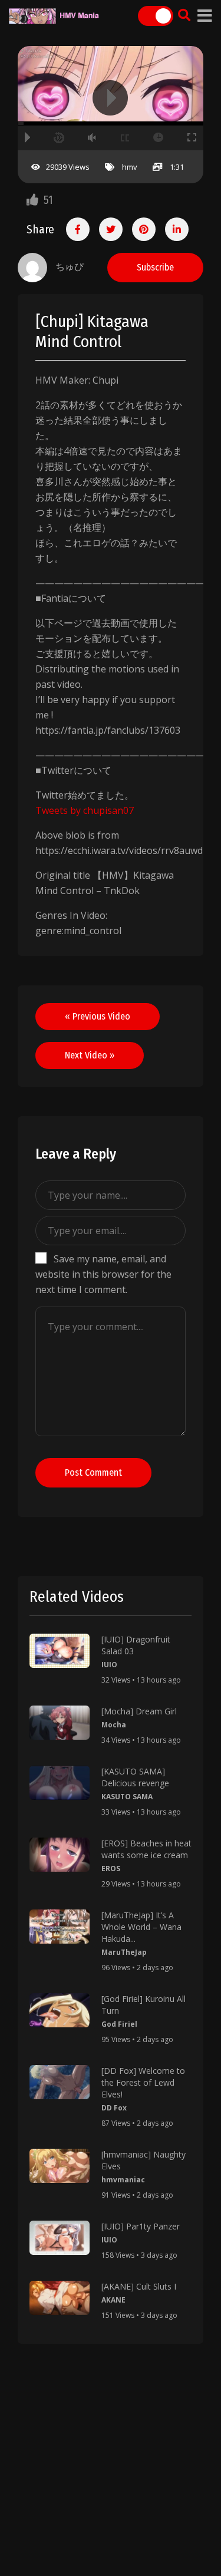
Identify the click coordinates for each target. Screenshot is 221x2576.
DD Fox (114, 2108)
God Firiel (119, 2024)
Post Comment (93, 1472)
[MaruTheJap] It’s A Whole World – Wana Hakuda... (141, 1927)
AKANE (113, 2300)
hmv (130, 167)
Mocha (114, 1725)
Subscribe (155, 267)
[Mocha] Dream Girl (139, 1711)
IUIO (109, 1665)
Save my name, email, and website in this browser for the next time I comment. (103, 1274)
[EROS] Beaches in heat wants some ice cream (146, 1849)
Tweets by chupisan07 (85, 810)
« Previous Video (98, 1016)
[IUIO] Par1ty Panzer (141, 2226)
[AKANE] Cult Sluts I (139, 2286)
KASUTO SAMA (127, 1797)
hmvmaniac (123, 2180)
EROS (111, 1868)
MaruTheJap (124, 1952)
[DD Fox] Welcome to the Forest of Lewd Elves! (143, 2082)
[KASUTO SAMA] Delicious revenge (135, 1777)
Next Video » (90, 1055)
